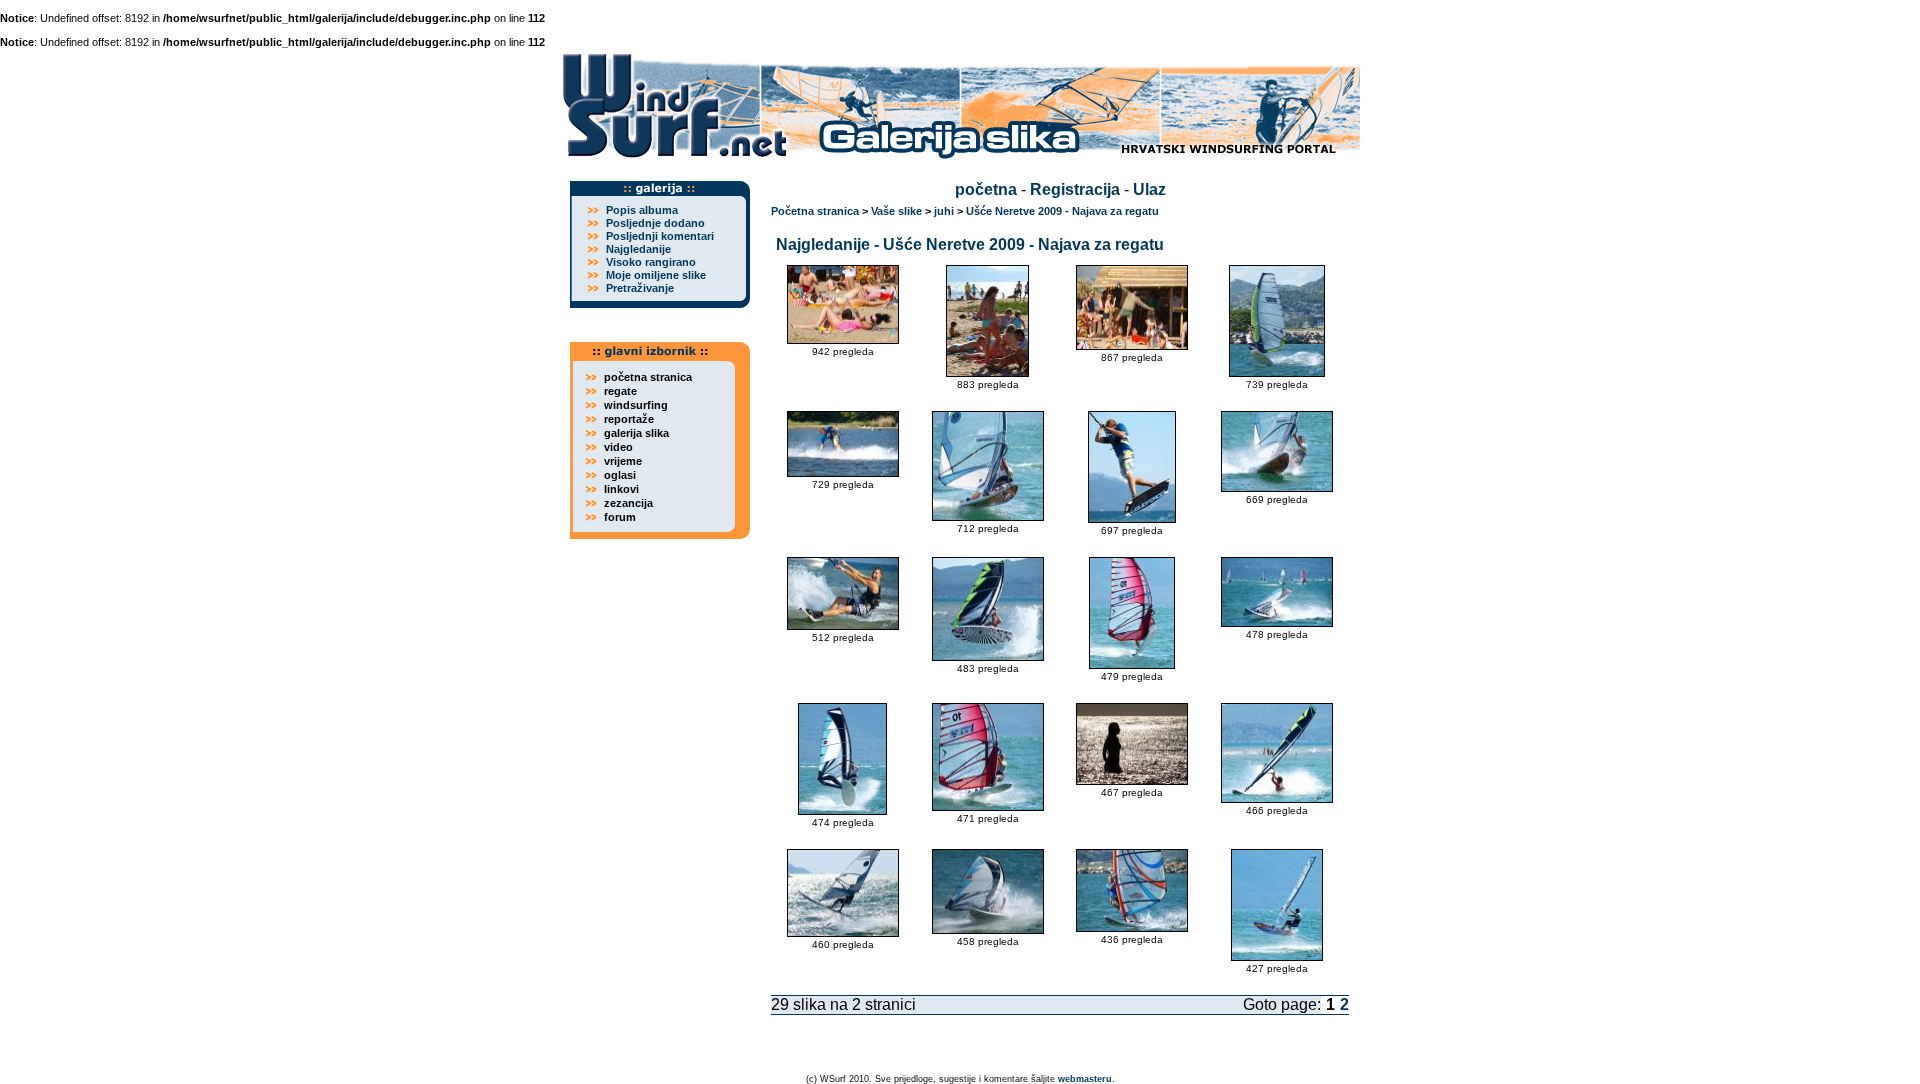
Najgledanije (638, 249)
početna (986, 189)
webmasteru (1085, 1079)
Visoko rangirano (651, 262)
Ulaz (1149, 189)
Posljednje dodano (655, 223)
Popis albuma (642, 210)
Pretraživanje (640, 288)
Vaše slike (896, 211)
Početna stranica (815, 211)
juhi (944, 211)
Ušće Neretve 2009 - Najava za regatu (1062, 211)
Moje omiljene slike (656, 275)
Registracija (1075, 189)
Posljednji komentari (660, 236)
